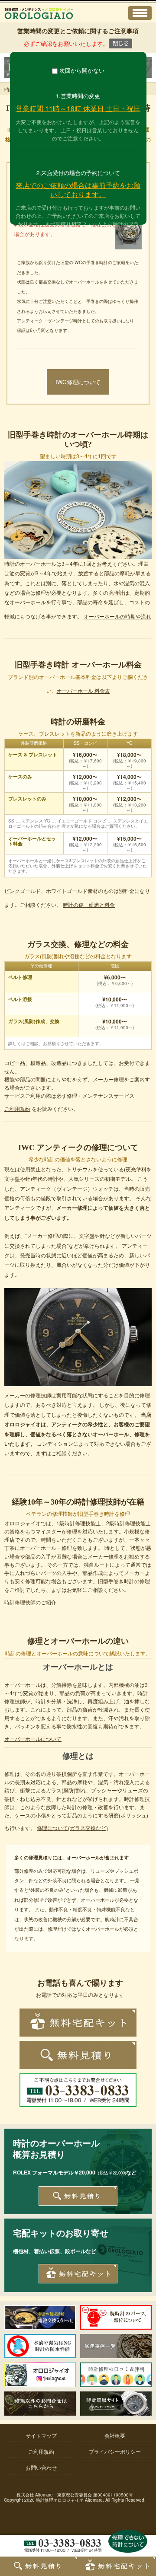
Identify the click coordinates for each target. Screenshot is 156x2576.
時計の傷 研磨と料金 (89, 904)
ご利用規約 (17, 1108)
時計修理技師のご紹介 (30, 1602)
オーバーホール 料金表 (83, 690)
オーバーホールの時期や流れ (117, 616)
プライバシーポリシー (115, 2451)
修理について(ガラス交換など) (72, 1828)
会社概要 (115, 2435)
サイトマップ (41, 2435)
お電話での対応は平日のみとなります (80, 1994)
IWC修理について (78, 382)
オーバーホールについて (33, 1739)
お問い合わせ (41, 2467)
